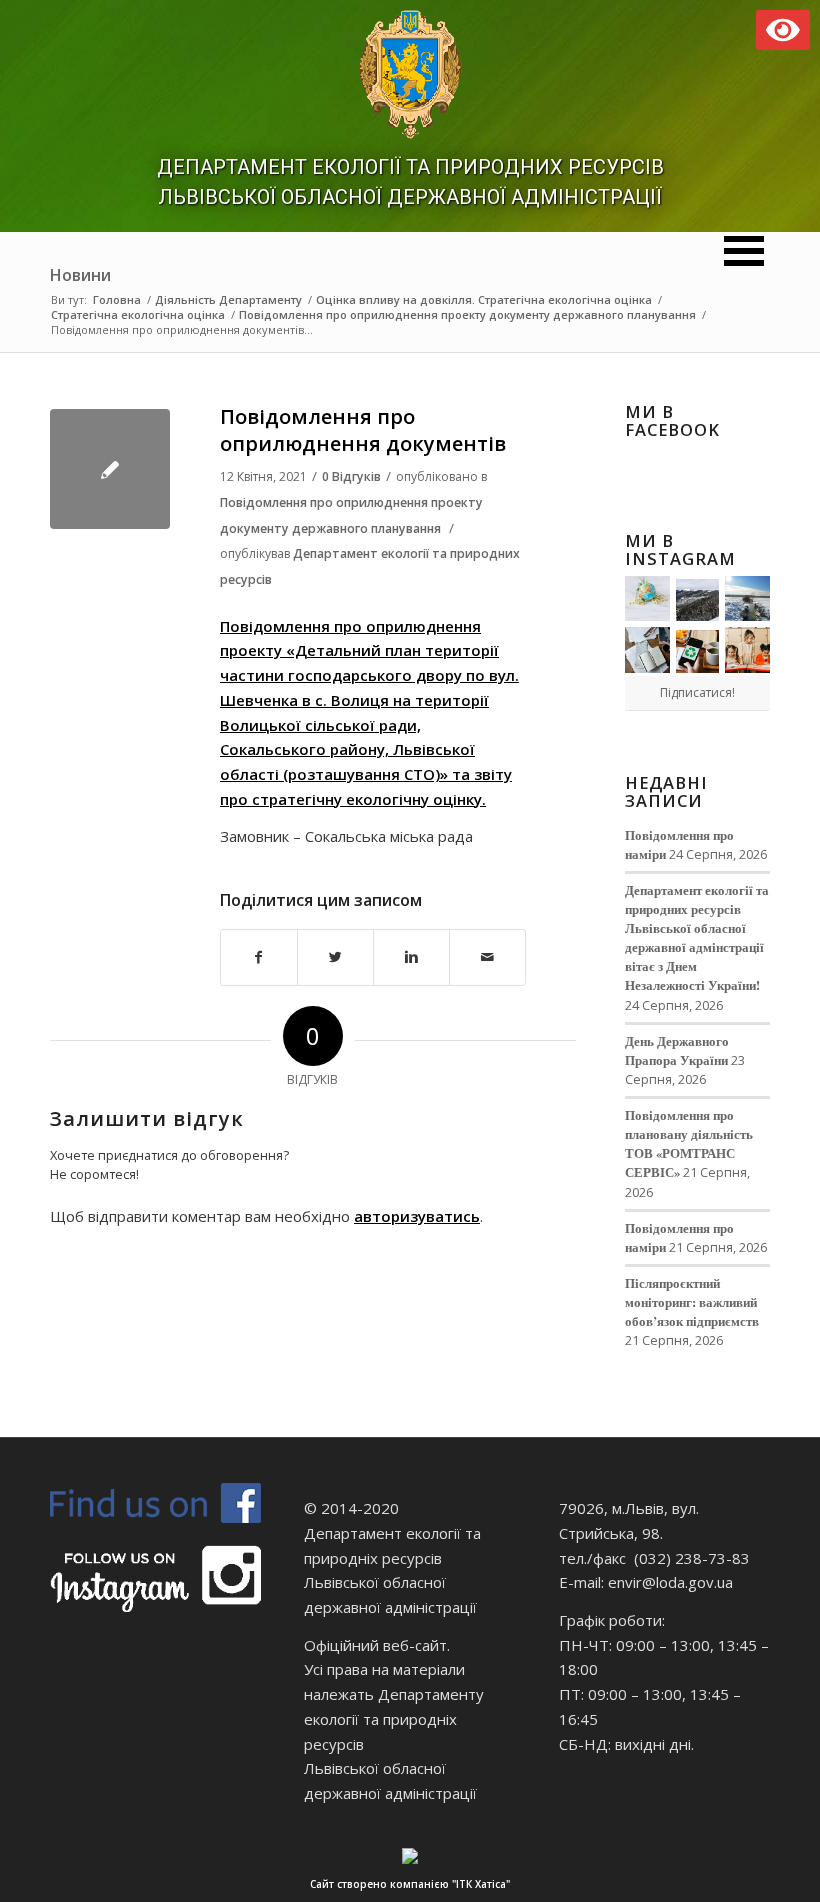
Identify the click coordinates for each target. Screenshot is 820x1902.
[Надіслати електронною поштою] (487, 957)
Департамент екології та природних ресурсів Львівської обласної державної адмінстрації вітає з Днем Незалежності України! (697, 938)
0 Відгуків (351, 476)
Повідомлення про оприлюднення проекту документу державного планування (467, 314)
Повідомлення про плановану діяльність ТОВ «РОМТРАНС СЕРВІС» (689, 1143)
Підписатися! (697, 692)
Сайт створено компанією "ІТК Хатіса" (410, 1884)
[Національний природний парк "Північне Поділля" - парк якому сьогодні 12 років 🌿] (747, 598)
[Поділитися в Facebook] (259, 957)
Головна (117, 299)
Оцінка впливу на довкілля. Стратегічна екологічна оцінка (484, 299)
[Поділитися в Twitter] (335, 957)
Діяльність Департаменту (228, 299)
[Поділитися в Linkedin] (411, 957)
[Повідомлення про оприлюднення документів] (110, 469)
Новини (80, 275)
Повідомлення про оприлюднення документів (363, 430)
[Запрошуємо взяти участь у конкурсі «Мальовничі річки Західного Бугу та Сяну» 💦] (747, 649)
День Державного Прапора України (677, 1050)
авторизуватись (417, 1216)
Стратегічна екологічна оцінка (138, 314)
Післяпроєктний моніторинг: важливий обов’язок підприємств (692, 1302)
